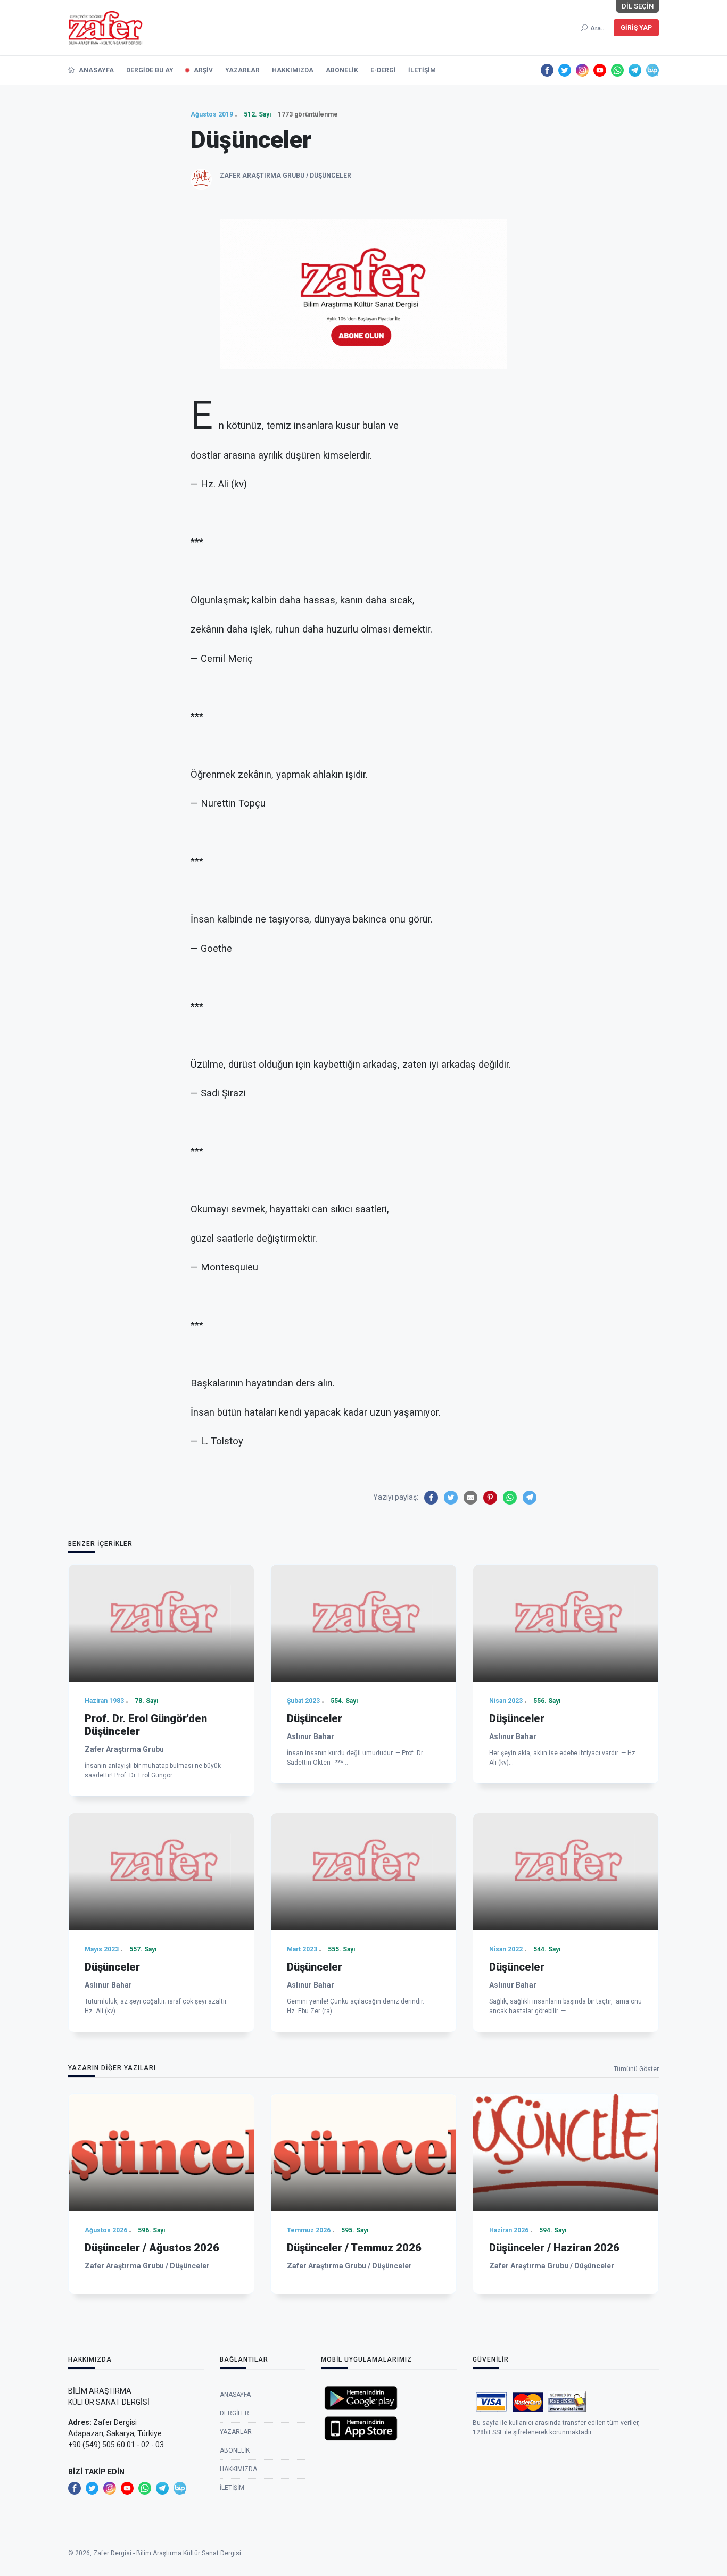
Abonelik (342, 70)
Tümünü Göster (636, 2069)
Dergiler (234, 2413)
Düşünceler (315, 1718)
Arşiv (203, 70)
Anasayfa (96, 70)
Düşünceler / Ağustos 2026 (152, 2248)
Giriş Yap (636, 28)
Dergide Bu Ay (150, 70)
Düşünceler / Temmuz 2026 (354, 2248)
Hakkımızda (293, 70)
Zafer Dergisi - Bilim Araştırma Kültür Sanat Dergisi (167, 2553)
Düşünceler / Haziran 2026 (554, 2248)
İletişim (422, 70)
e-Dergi (383, 70)
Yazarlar (242, 70)
